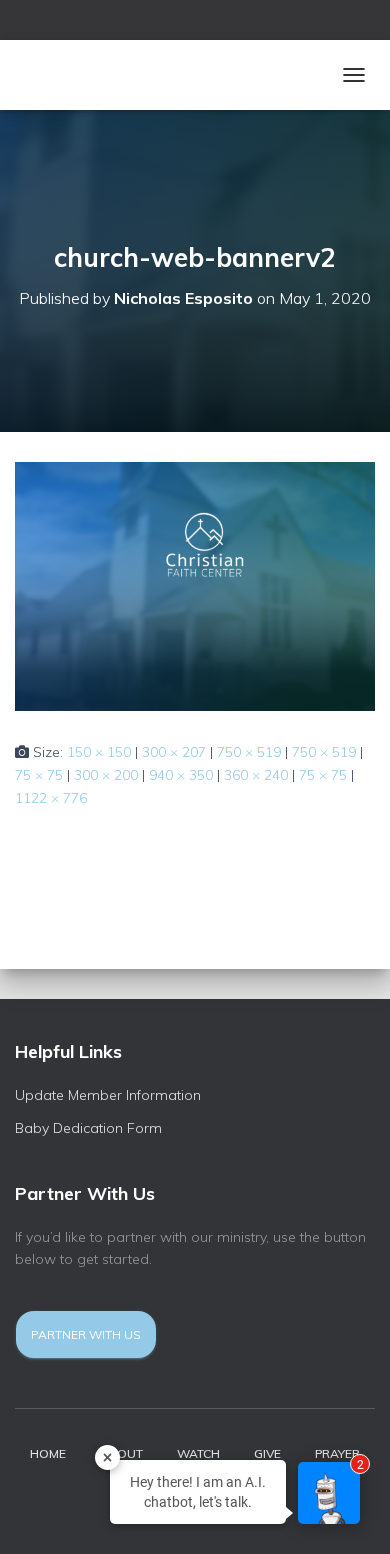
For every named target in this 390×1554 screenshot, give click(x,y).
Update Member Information (108, 1095)
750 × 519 (249, 752)
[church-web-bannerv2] (195, 585)
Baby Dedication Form (88, 1128)
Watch (198, 1453)
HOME (48, 1453)
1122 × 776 (51, 798)
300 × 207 (174, 752)
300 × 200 (106, 775)
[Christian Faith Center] (72, 75)
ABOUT (121, 1453)
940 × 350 (181, 775)
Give (267, 1453)
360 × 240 (256, 775)
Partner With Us (86, 1334)
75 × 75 (39, 775)
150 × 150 (99, 752)
